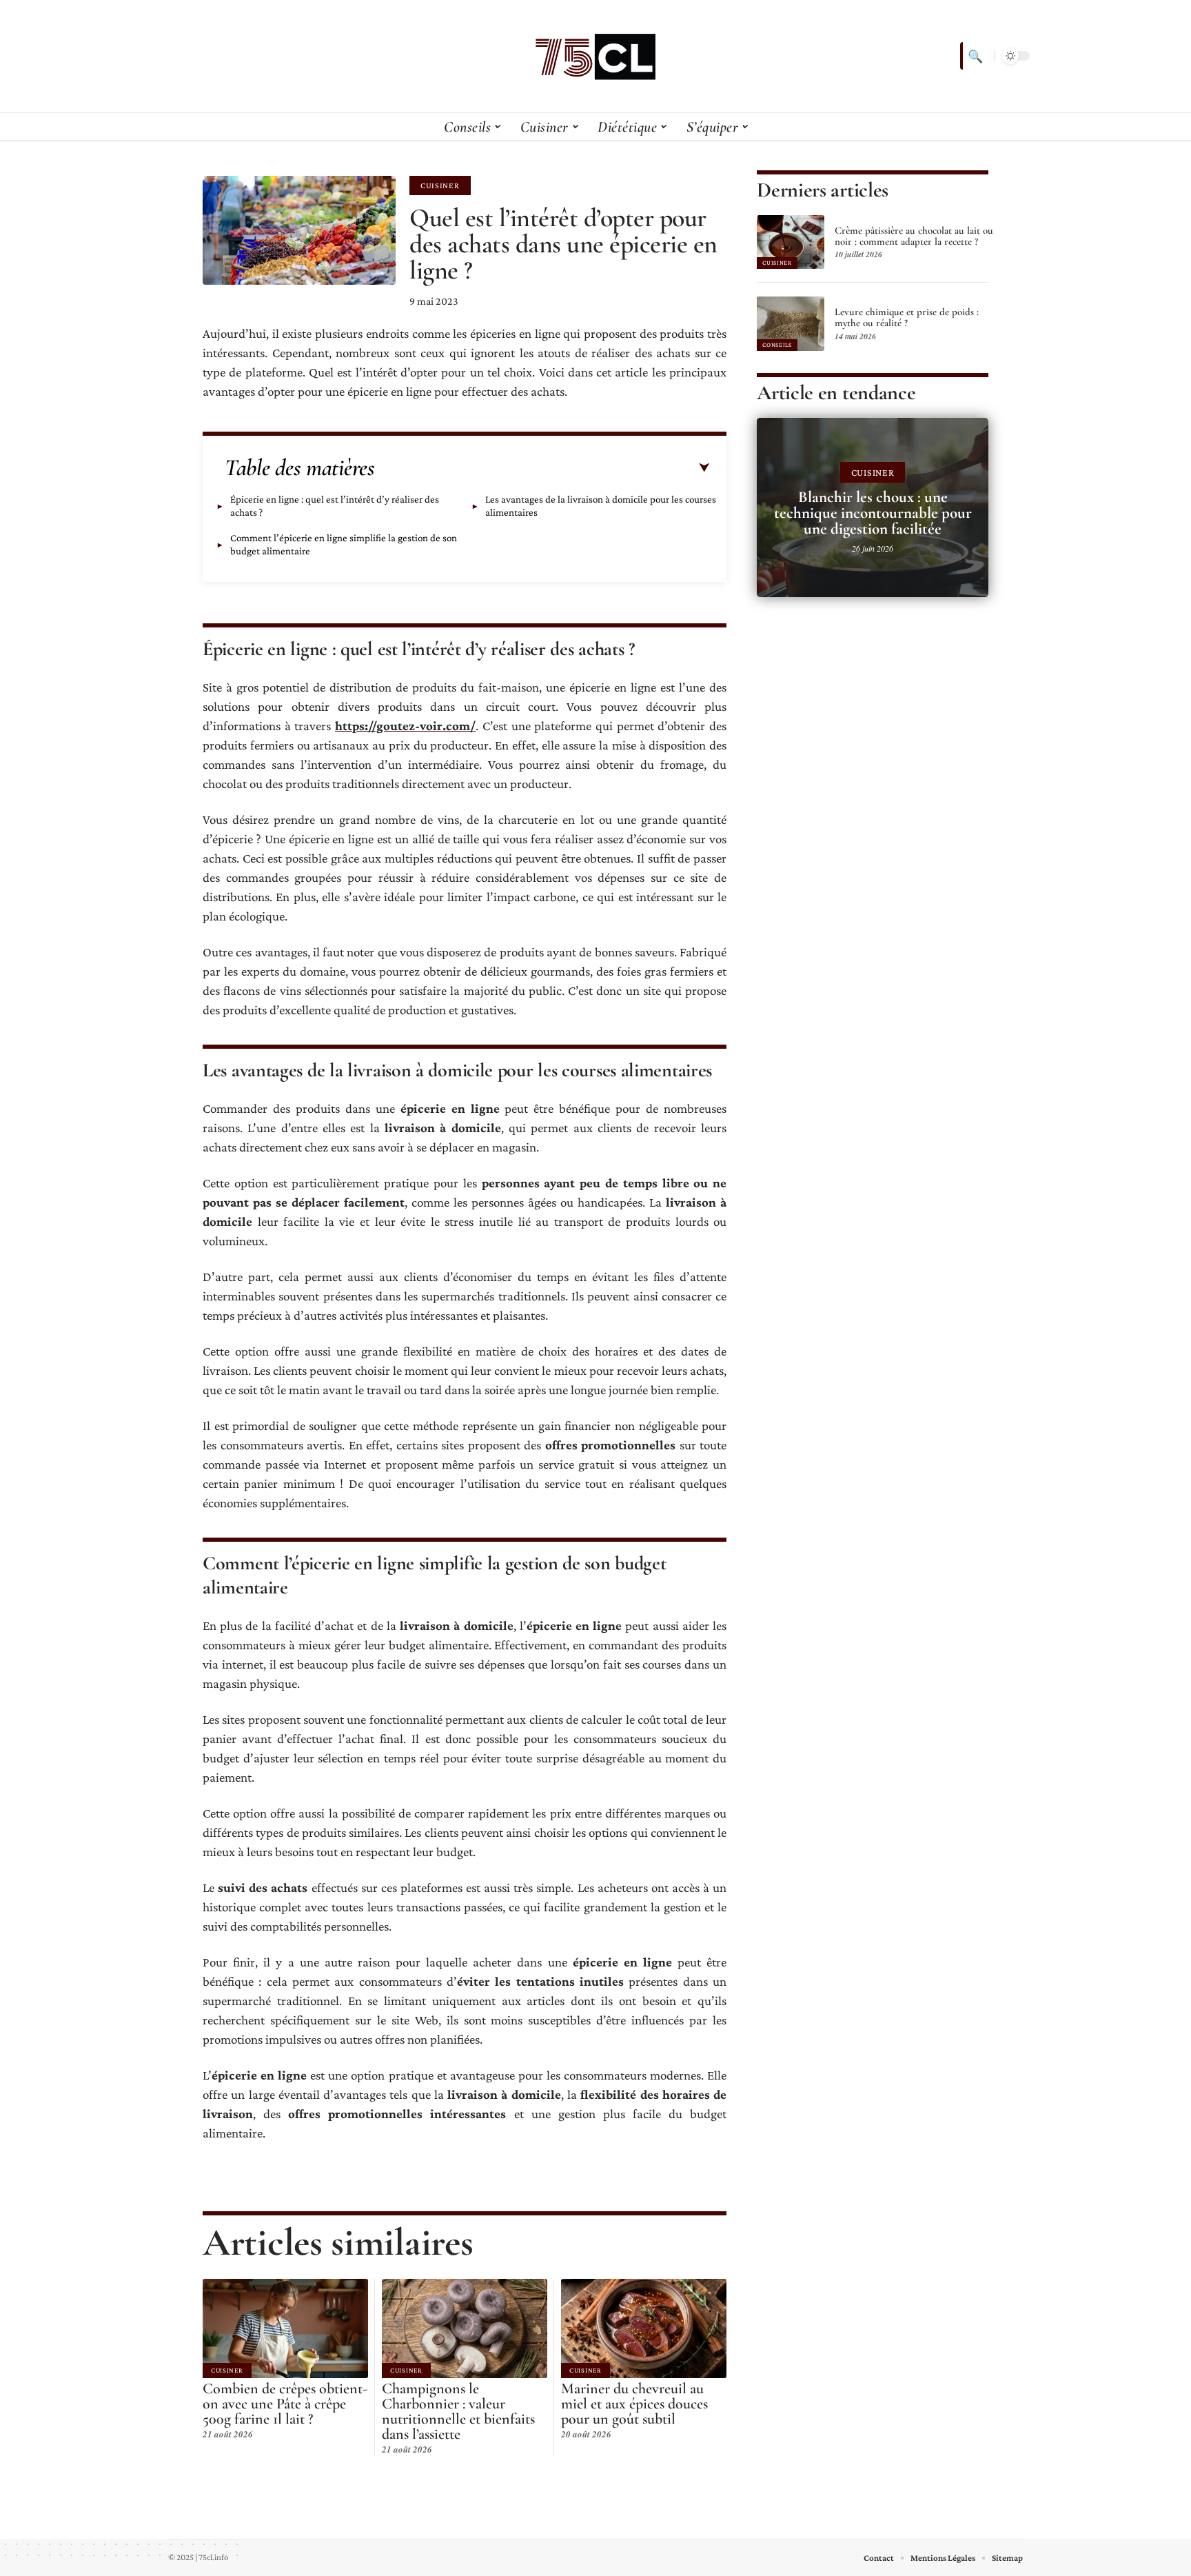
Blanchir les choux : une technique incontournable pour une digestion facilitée (873, 513)
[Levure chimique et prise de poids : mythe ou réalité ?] (791, 323)
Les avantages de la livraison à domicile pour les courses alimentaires (601, 506)
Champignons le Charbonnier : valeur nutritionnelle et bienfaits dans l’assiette (458, 2411)
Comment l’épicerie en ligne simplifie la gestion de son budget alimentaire (344, 544)
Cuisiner (440, 185)
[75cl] (595, 56)
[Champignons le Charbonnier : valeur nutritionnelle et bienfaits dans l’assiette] (465, 2328)
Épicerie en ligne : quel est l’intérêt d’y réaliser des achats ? (335, 506)
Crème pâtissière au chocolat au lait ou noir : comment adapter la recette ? (914, 236)
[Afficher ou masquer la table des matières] (542, 468)
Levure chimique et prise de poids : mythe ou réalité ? (907, 317)
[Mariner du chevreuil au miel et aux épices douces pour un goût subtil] (644, 2328)
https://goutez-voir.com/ (405, 726)
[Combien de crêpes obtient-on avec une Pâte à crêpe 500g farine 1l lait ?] (285, 2328)
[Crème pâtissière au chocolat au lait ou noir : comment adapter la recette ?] (791, 242)
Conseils (777, 345)
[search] (974, 56)
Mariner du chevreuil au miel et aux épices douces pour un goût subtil (634, 2404)
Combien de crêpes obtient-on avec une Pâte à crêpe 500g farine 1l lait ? (285, 2404)
